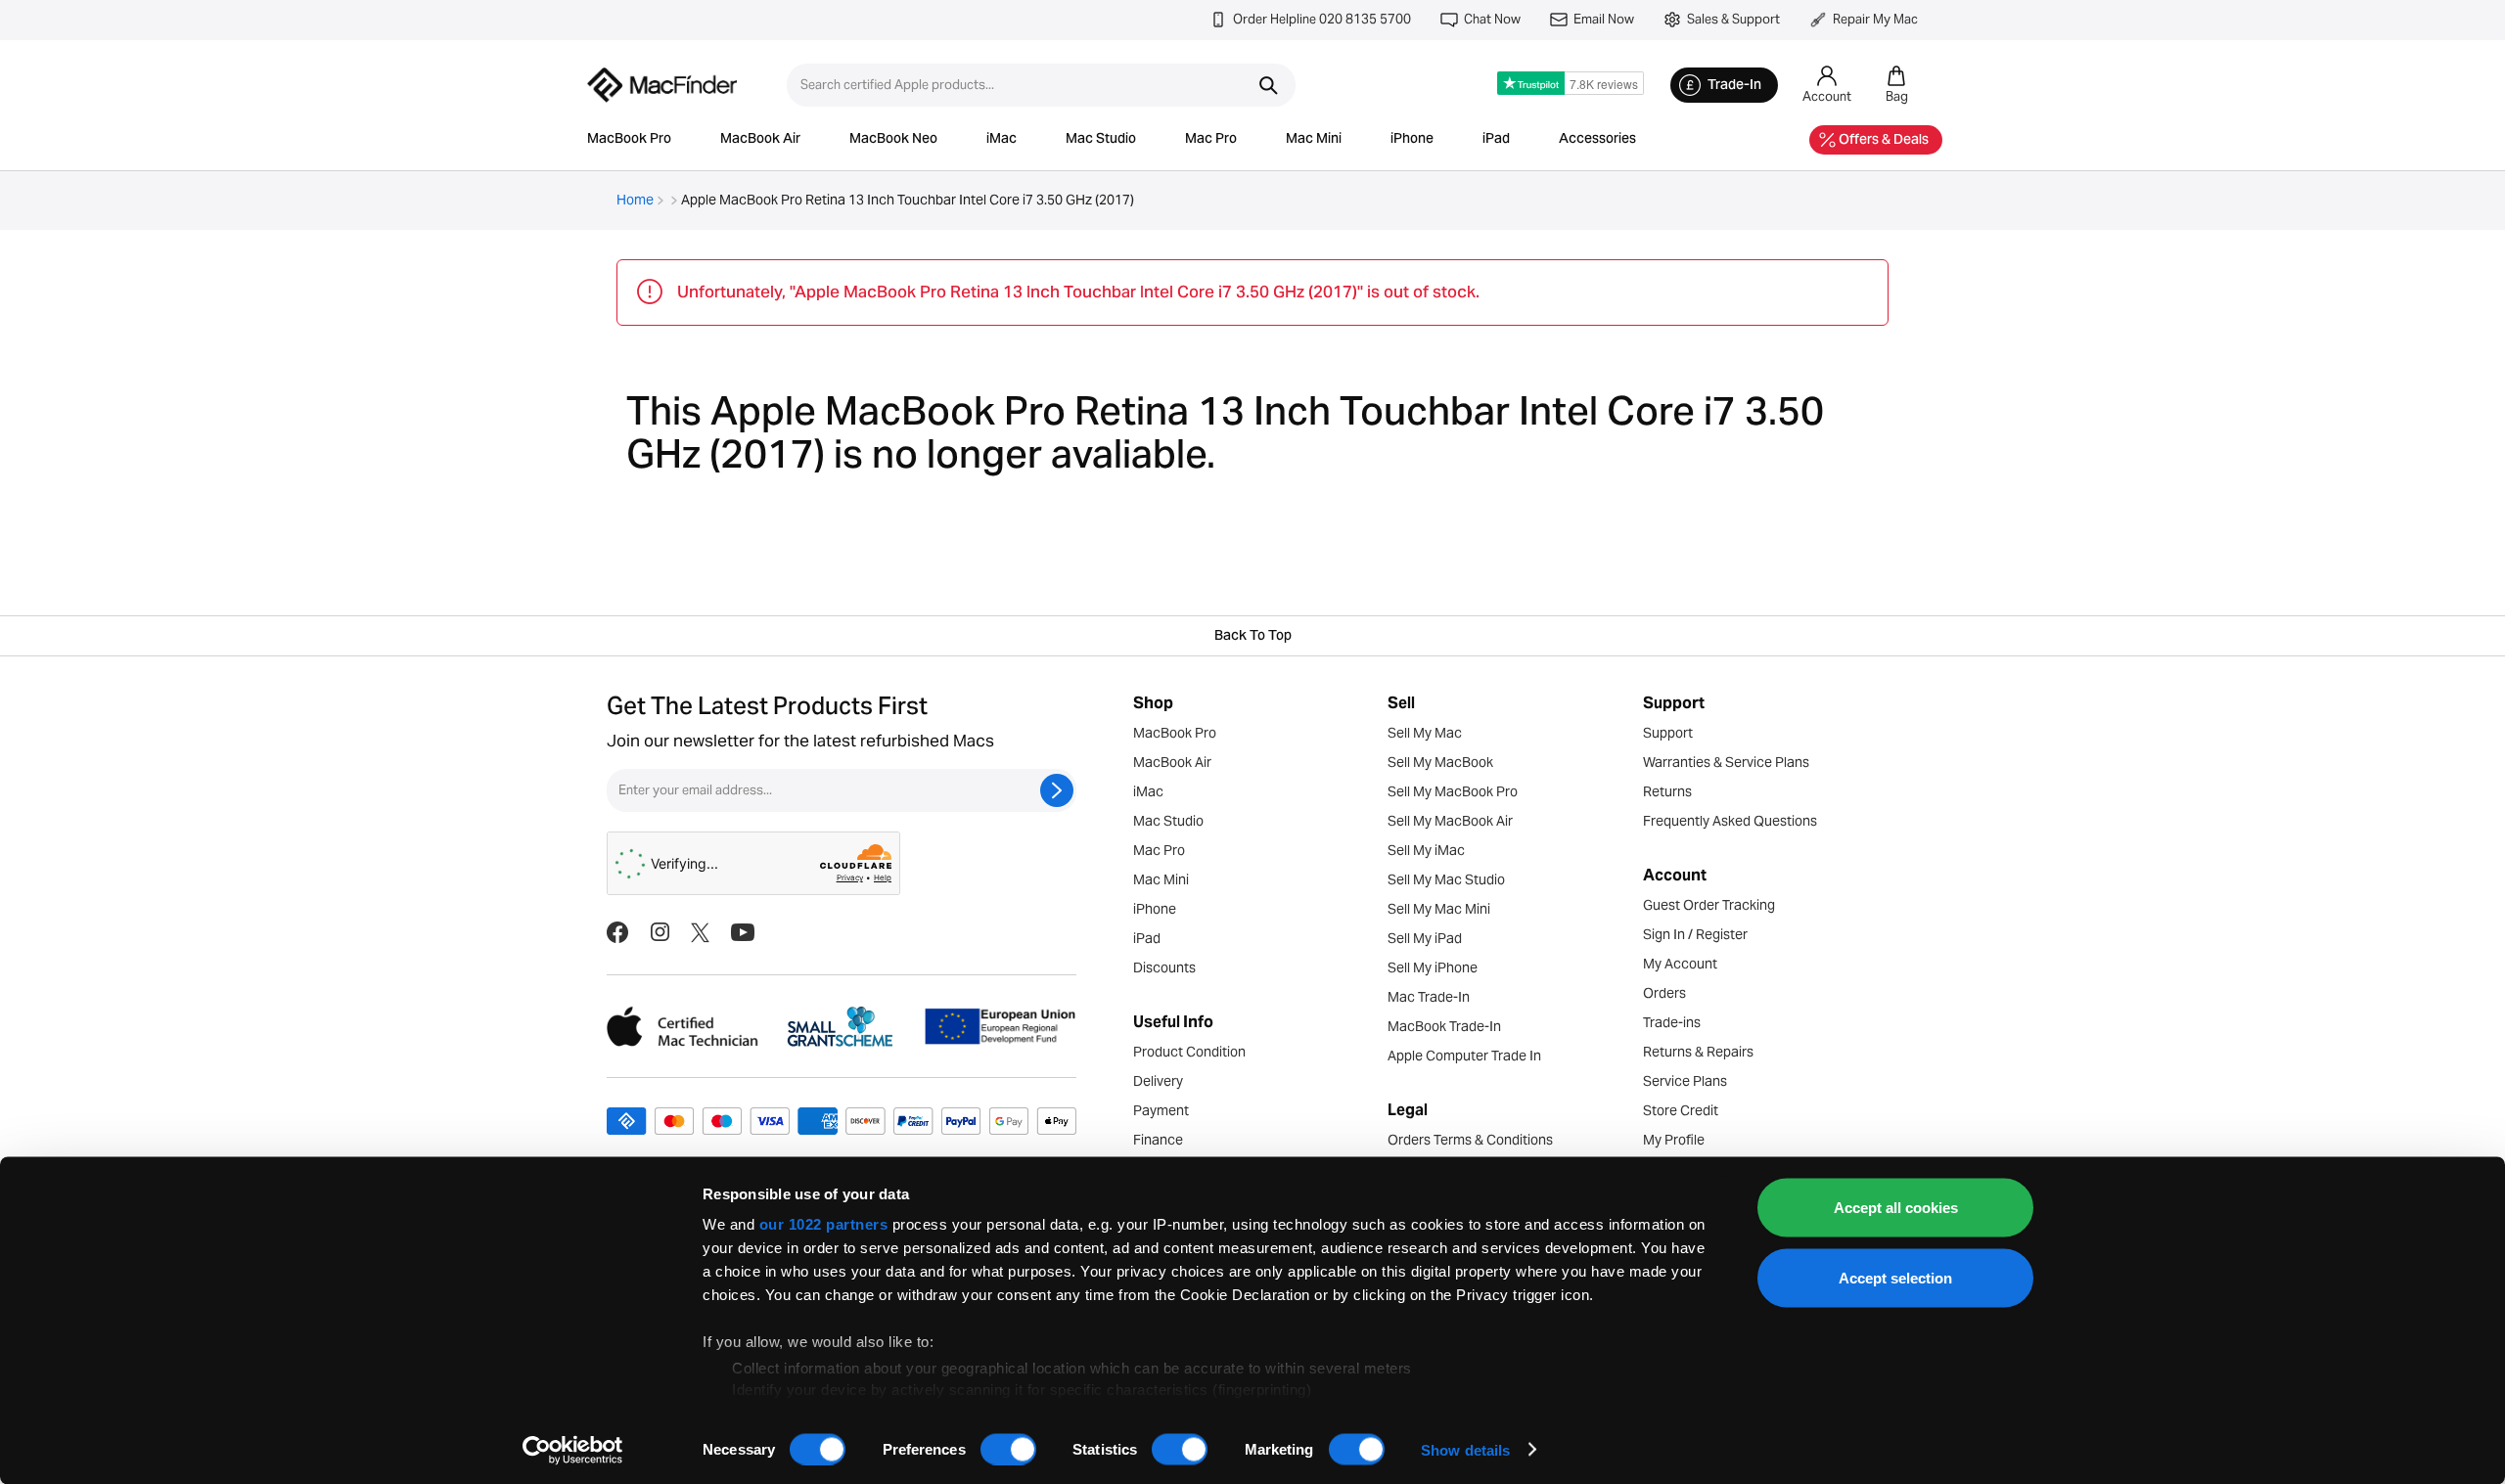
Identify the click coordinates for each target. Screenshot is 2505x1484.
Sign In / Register (1695, 934)
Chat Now (1492, 19)
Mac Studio (1101, 140)
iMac (1002, 140)
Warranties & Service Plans (1726, 762)
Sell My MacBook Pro (1453, 791)
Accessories (1597, 140)
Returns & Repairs (1698, 1052)
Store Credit (1681, 1110)
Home (635, 200)
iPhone (1412, 140)
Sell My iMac (1426, 850)
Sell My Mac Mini (1439, 909)
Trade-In (1734, 86)
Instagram (660, 932)
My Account (1680, 964)
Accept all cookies (1896, 1208)
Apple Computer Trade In (1464, 1056)
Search (1268, 85)
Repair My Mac (1875, 19)
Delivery (1158, 1081)
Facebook (617, 932)
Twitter (700, 932)
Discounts (1164, 967)
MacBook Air (760, 140)
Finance (1158, 1140)
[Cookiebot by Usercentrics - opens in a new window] (573, 1450)
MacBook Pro (629, 140)
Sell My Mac (1425, 733)
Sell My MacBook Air (1450, 821)
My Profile (1674, 1140)
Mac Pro (1211, 140)
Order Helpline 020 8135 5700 (1322, 19)
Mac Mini (1314, 140)
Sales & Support (1733, 19)
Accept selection (1895, 1277)
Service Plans (1685, 1081)
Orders (1664, 993)
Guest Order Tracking (1709, 905)
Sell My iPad (1425, 938)
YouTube (743, 932)
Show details (1465, 1449)
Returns (1667, 791)
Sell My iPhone (1433, 967)
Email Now (1604, 19)
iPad (1496, 140)
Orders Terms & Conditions (1470, 1140)
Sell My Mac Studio (1446, 879)
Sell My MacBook (1440, 762)
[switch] (1008, 1449)
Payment (1161, 1110)
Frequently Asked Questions (1730, 821)
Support (1668, 733)
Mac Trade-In (1429, 997)
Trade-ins (1672, 1022)
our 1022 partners (824, 1224)
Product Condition (1189, 1052)
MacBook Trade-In (1444, 1026)
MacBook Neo (893, 140)
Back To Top (1253, 637)
